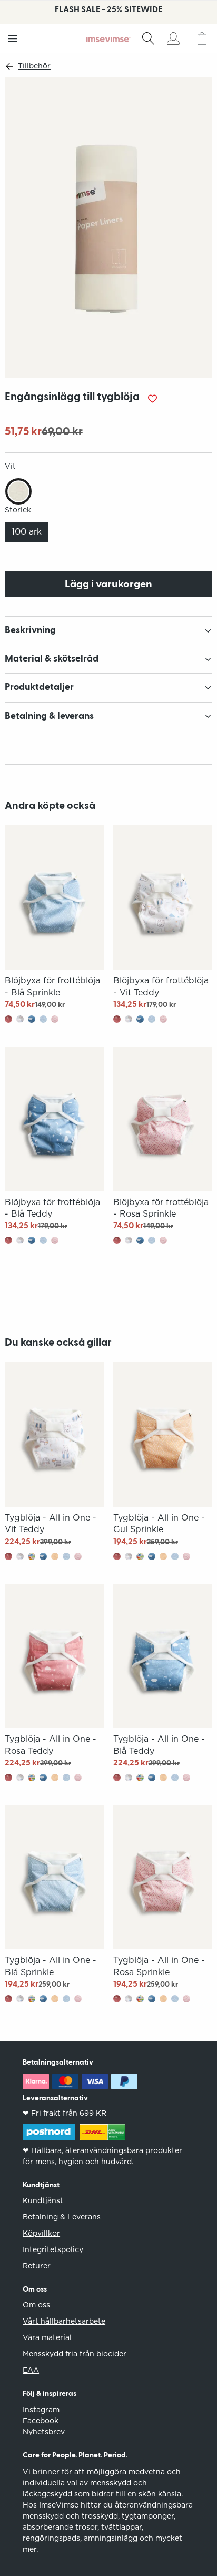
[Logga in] (173, 38)
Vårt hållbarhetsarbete (64, 2321)
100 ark (27, 532)
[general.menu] (13, 38)
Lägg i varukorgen (108, 584)
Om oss (36, 2305)
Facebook (41, 2421)
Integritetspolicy (53, 2249)
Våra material (47, 2337)
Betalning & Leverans (62, 2217)
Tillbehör (34, 66)
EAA (31, 2370)
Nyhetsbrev (44, 2432)
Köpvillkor (41, 2233)
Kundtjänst (43, 2200)
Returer (37, 2266)
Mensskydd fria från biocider (75, 2354)
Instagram (41, 2410)
